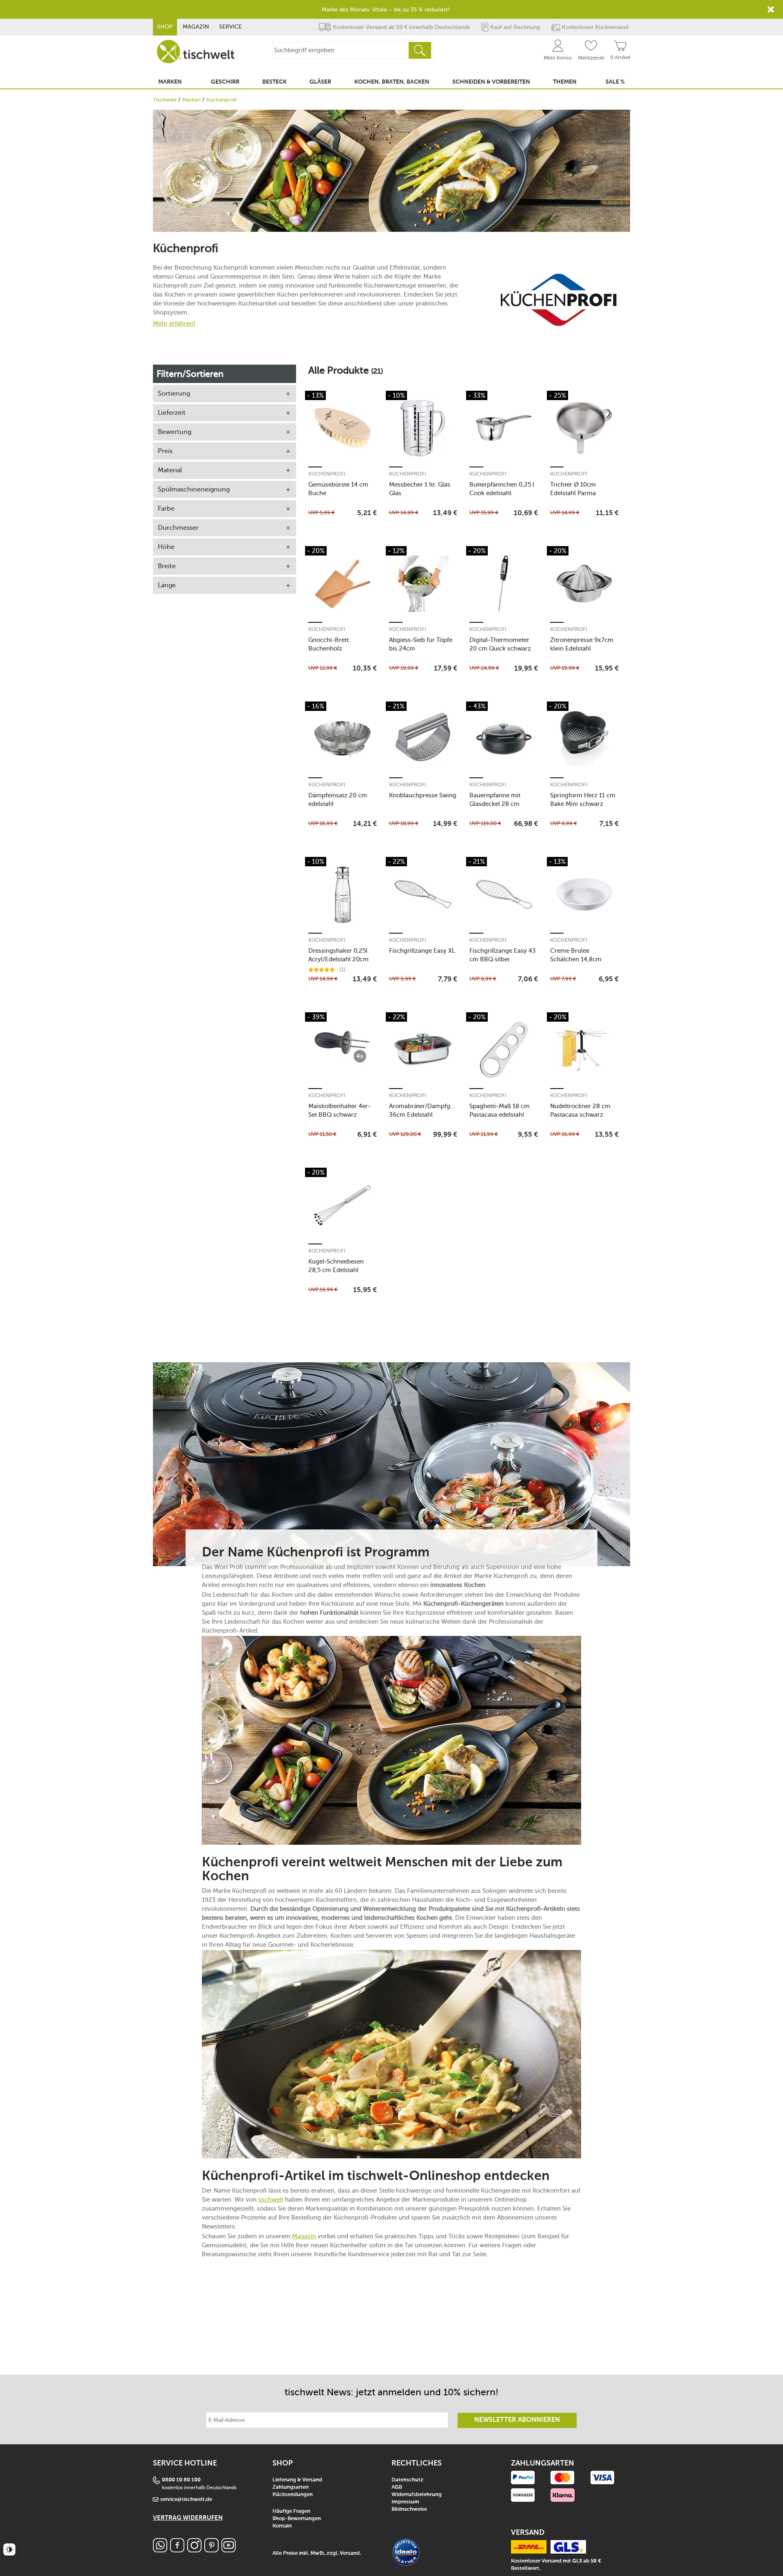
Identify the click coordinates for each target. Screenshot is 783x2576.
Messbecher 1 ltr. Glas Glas (420, 489)
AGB (397, 2487)
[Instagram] (194, 2550)
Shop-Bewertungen (297, 2519)
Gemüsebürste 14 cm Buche (338, 489)
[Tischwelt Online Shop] (196, 52)
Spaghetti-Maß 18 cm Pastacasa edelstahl (500, 1110)
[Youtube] (229, 2550)
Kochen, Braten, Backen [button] (392, 82)
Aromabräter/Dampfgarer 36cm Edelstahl (423, 1110)
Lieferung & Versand (297, 2480)
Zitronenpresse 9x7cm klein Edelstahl (582, 644)
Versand (350, 2553)
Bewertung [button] (175, 432)
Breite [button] (167, 566)
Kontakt (282, 2526)
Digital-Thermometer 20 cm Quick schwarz (500, 644)
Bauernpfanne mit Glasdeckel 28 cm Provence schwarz (495, 800)
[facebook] (177, 2550)
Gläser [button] (320, 82)
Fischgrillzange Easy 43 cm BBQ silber (503, 955)
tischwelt (271, 2200)
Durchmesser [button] (178, 528)
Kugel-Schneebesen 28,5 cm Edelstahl (336, 1266)
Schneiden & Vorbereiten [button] (491, 82)
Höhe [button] (166, 547)
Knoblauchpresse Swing (423, 795)
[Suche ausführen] (420, 50)
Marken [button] (170, 82)
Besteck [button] (274, 82)
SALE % (615, 82)
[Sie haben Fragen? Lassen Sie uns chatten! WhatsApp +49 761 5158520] (160, 2550)
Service (230, 27)
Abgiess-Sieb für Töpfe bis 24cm (421, 644)
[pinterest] (211, 2550)
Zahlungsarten (291, 2487)
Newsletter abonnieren (517, 2420)
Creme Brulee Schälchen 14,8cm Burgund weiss (576, 955)
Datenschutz (407, 2480)
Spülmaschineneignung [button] (194, 489)
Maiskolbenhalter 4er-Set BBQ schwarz (340, 1110)
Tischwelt (165, 100)
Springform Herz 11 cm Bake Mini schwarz (583, 800)
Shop (165, 27)
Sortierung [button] (174, 393)
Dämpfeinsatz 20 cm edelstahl (338, 800)
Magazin (196, 27)
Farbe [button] (166, 508)
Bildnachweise (409, 2509)
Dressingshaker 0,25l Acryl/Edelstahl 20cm (338, 955)
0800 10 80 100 (181, 2480)
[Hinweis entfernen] (771, 9)
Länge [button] (167, 585)
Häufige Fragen (291, 2511)
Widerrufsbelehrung (417, 2495)
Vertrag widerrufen (188, 2518)
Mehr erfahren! (174, 323)
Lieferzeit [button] (172, 413)
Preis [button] (165, 451)
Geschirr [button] (225, 82)
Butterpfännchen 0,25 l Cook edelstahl (502, 489)
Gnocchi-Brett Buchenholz (328, 644)
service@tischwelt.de (186, 2500)
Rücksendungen (293, 2495)
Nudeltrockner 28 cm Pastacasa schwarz (580, 1110)
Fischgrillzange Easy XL (422, 951)
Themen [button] (565, 82)
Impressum (405, 2502)
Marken (191, 100)
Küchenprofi (327, 474)
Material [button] (170, 470)
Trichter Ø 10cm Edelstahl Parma (573, 489)
